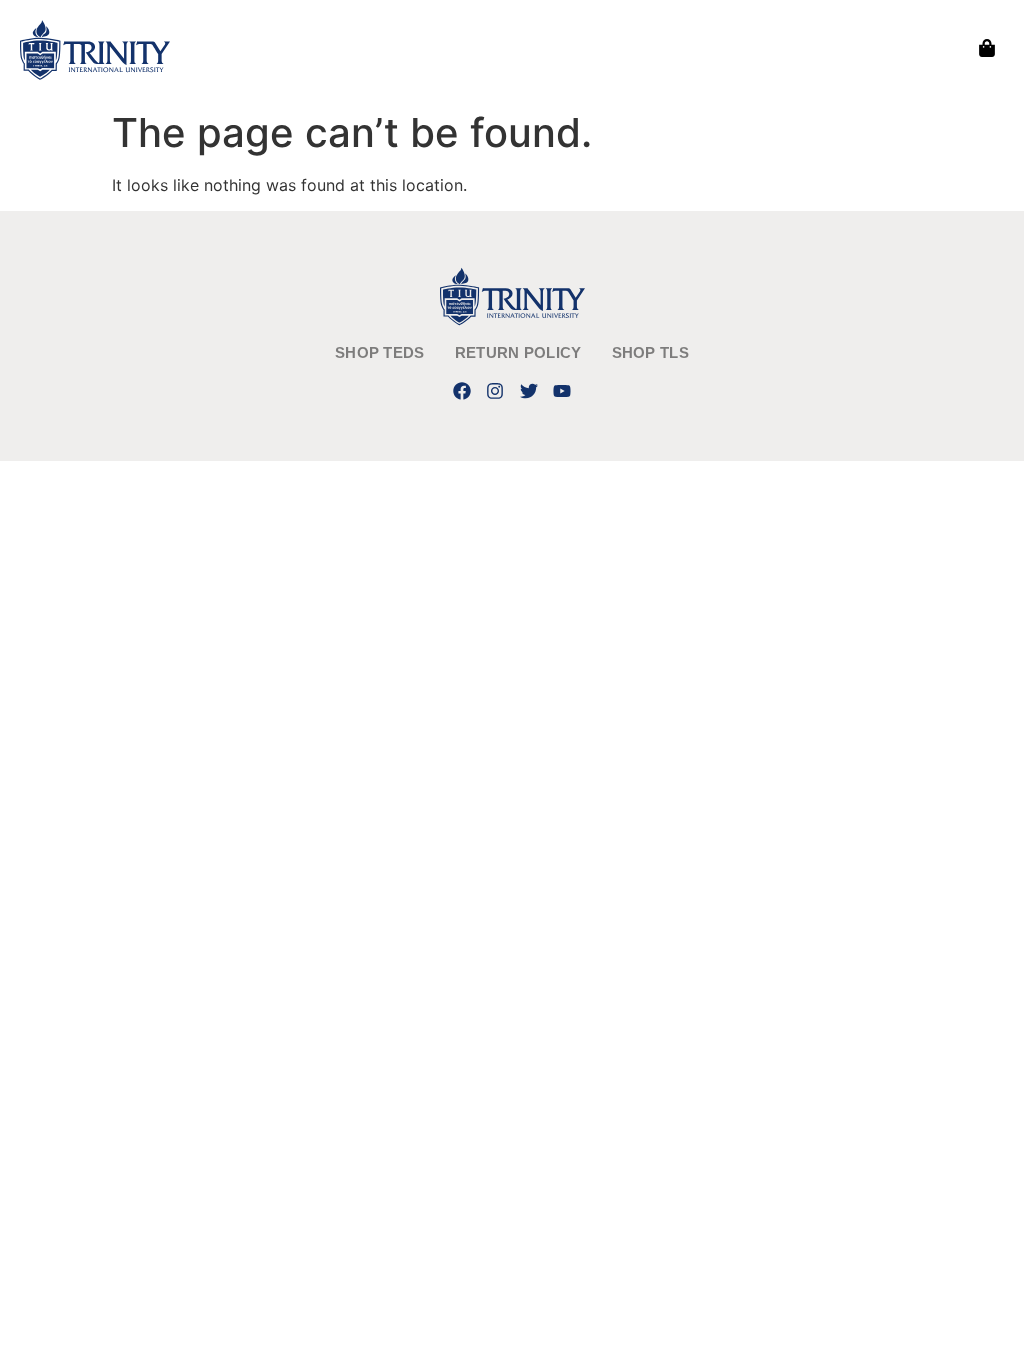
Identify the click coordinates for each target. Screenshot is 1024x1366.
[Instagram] (495, 390)
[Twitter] (528, 390)
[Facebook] (462, 390)
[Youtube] (561, 390)
